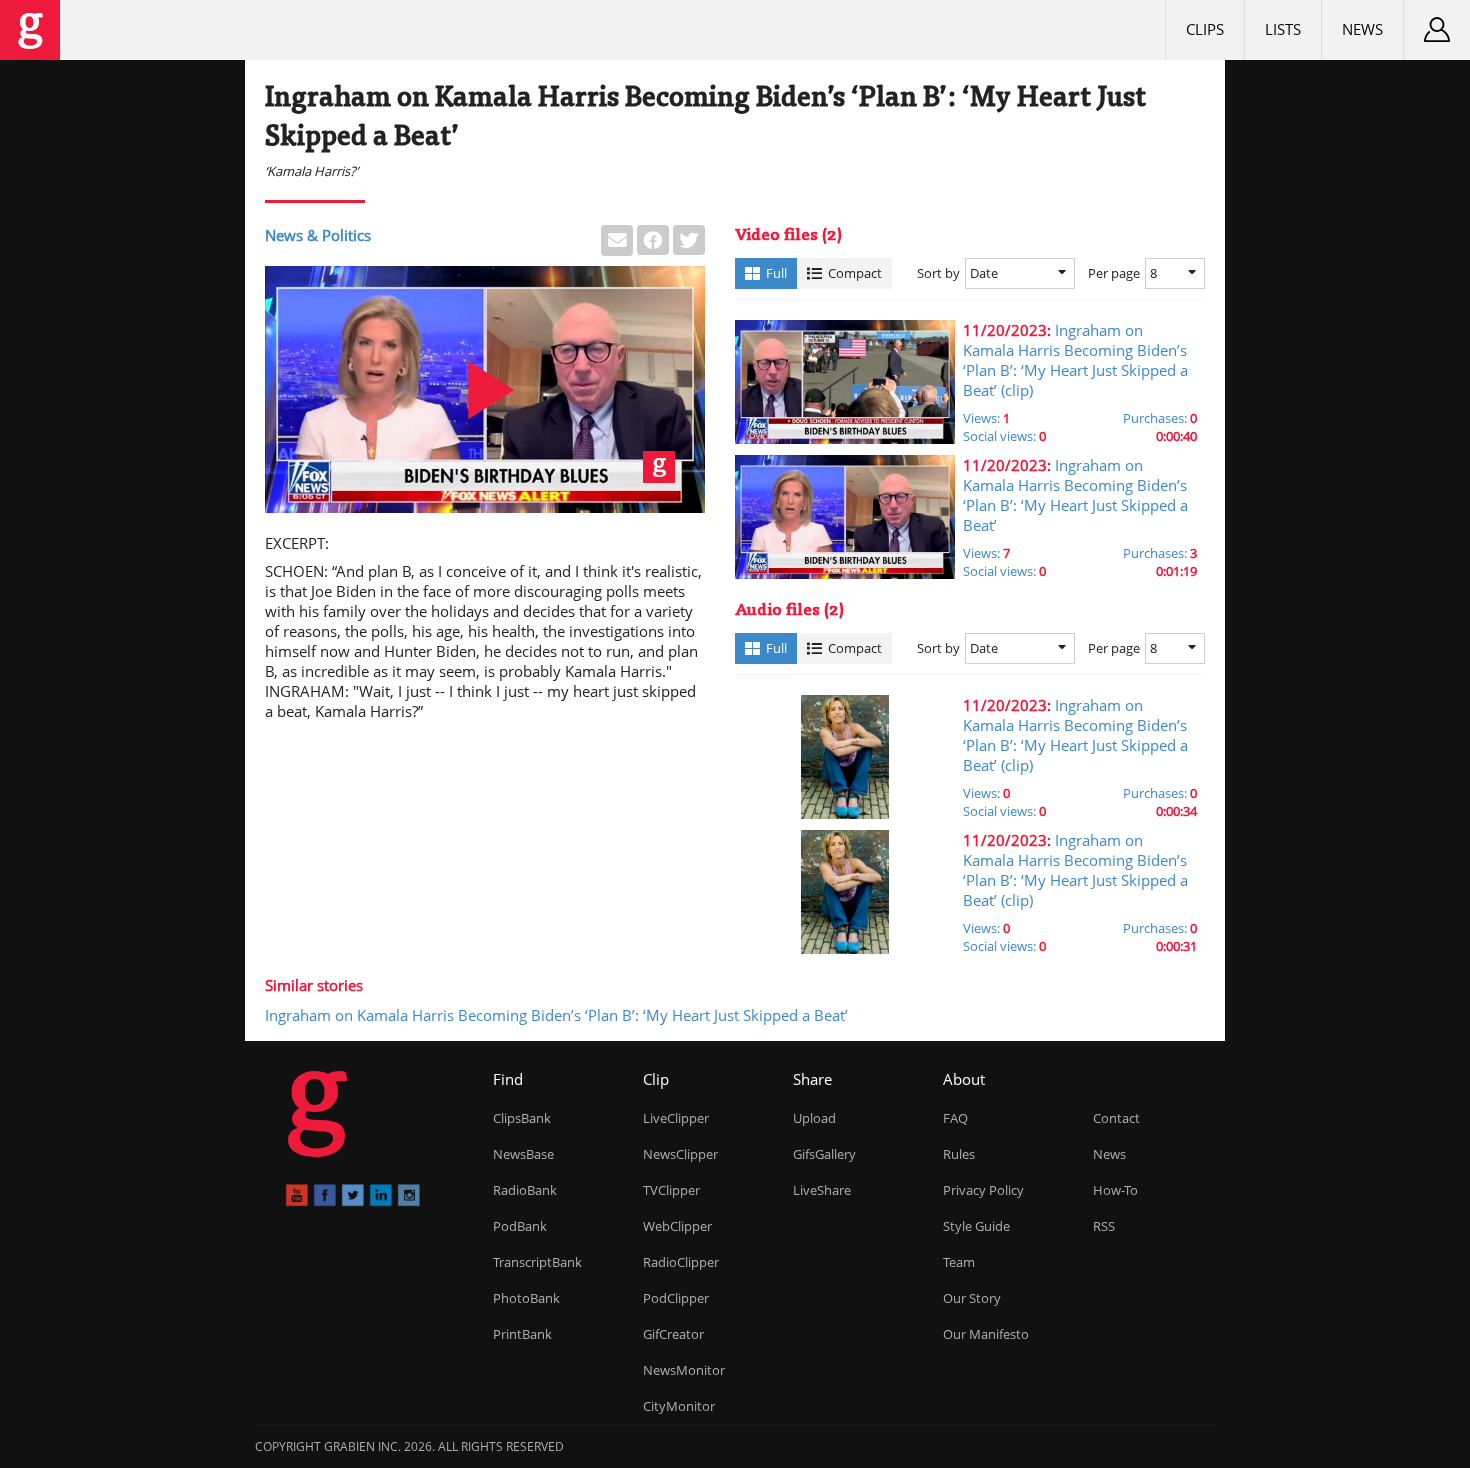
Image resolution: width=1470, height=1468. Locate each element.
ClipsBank (522, 1118)
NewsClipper (680, 1154)
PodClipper (676, 1298)
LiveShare (822, 1190)
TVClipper (671, 1190)
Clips (1205, 29)
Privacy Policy (983, 1190)
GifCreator (673, 1334)
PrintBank (522, 1334)
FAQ (955, 1118)
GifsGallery (824, 1154)
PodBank (520, 1226)
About (964, 1079)
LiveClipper (676, 1118)
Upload (814, 1118)
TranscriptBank (537, 1262)
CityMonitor (679, 1406)
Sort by (938, 273)
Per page (1114, 273)
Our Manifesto (986, 1334)
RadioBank (525, 1190)
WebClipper (677, 1226)
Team (959, 1262)
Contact (1116, 1118)
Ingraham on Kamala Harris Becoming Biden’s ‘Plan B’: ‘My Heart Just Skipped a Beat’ (556, 1015)
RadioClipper (681, 1262)
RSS (1104, 1226)
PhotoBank (526, 1298)
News (1362, 29)
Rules (959, 1154)
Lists (1283, 29)
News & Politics (318, 235)
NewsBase (523, 1154)
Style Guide (976, 1226)
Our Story (972, 1298)
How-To (1115, 1190)
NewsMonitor (684, 1370)
